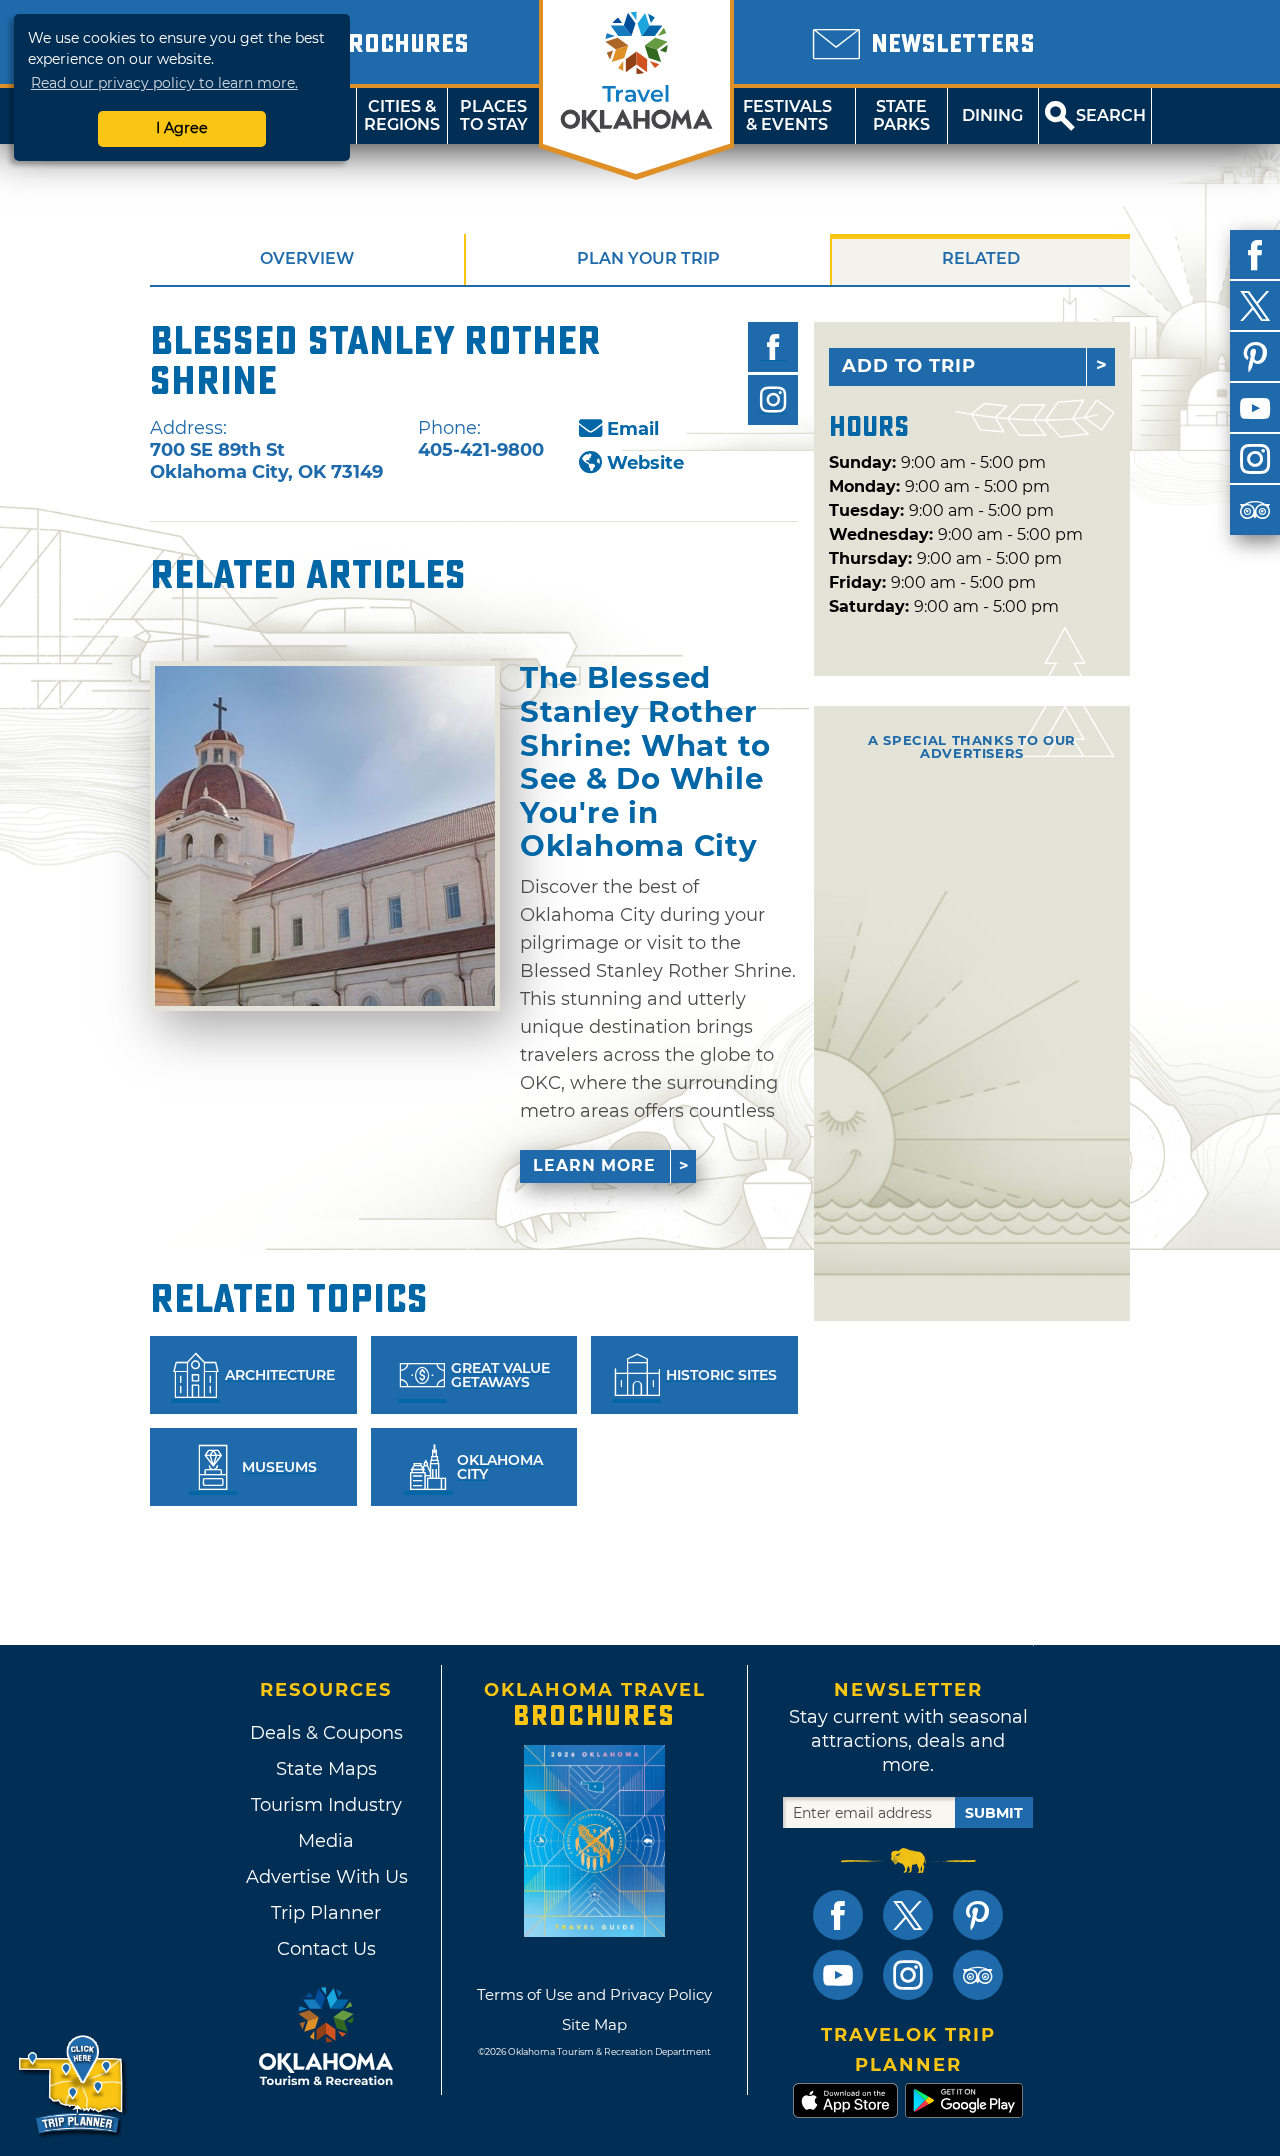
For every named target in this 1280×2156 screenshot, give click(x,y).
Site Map (594, 2024)
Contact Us (326, 1949)
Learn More (594, 1165)
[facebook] (1255, 255)
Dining (992, 115)
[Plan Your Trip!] (72, 2085)
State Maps (326, 1769)
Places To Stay (494, 115)
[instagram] (1255, 459)
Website (645, 463)
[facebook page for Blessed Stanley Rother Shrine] (773, 347)
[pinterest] (1255, 357)
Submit (994, 1813)
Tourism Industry (326, 1805)
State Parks (901, 115)
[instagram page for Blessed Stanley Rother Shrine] (773, 400)
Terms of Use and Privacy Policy (594, 1994)
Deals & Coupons (326, 1733)
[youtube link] (838, 1975)
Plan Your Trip (648, 258)
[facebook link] (838, 1915)
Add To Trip (909, 366)
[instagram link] (908, 1975)
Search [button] (1111, 115)
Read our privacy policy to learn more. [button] (164, 83)
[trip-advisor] (1255, 510)
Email (633, 429)
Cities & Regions (402, 115)
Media (326, 1841)
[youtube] (1255, 408)
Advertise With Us (326, 1877)
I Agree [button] (182, 128)
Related (981, 258)
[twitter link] (908, 1915)
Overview (307, 258)
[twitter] (1255, 306)
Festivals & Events (787, 115)
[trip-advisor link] (978, 1975)
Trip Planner (326, 1913)
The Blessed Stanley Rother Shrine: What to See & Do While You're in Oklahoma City (645, 762)
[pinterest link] (978, 1915)
